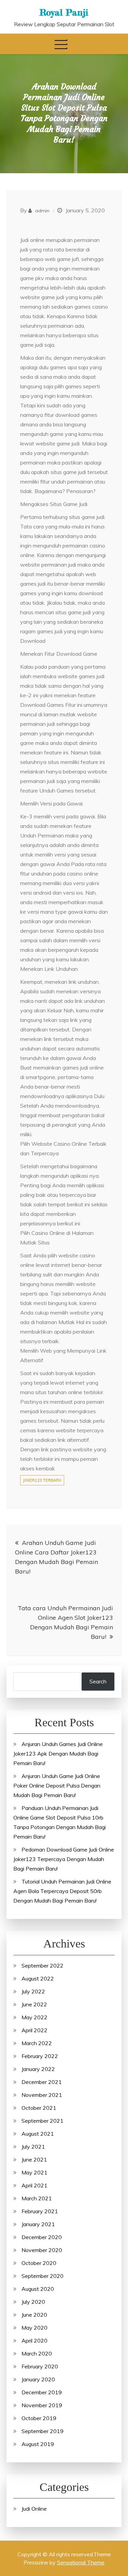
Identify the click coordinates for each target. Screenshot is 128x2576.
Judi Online (34, 2509)
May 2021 (34, 2172)
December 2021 (42, 2082)
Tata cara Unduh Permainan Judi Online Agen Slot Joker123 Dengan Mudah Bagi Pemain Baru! (65, 1622)
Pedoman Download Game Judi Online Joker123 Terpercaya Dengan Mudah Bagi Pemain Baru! (64, 1859)
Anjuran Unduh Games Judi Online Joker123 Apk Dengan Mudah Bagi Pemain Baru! (58, 1754)
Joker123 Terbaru (42, 1480)
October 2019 (39, 2418)
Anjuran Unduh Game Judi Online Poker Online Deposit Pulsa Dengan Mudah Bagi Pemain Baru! (57, 1786)
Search (98, 1681)
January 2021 (38, 2224)
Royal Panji (64, 12)
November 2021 (42, 2095)
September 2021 (42, 2121)
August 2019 (38, 2444)
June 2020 (34, 2315)
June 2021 (34, 2159)
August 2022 (38, 1978)
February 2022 (40, 2056)
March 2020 (37, 2353)
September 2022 (42, 1966)
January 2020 (38, 2379)
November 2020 (42, 2250)
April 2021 (34, 2185)
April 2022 (34, 2030)
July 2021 (33, 2147)
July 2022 (33, 1991)
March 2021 (37, 2198)
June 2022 (34, 2004)
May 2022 (34, 2017)
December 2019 (42, 2392)
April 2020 (34, 2341)
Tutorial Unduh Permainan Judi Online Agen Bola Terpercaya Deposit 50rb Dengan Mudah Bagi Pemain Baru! (62, 1891)
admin (42, 211)
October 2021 (39, 2108)
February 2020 (40, 2366)
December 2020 (42, 2237)
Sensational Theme (81, 2562)
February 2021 (40, 2211)
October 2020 (39, 2263)
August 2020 (38, 2289)
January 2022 (38, 2069)
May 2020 (34, 2328)
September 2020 (42, 2276)
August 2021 (38, 2134)
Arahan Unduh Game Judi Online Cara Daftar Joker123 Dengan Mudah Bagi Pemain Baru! (56, 1557)
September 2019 (42, 2431)
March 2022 (37, 2043)
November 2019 (42, 2405)
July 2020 (33, 2302)
